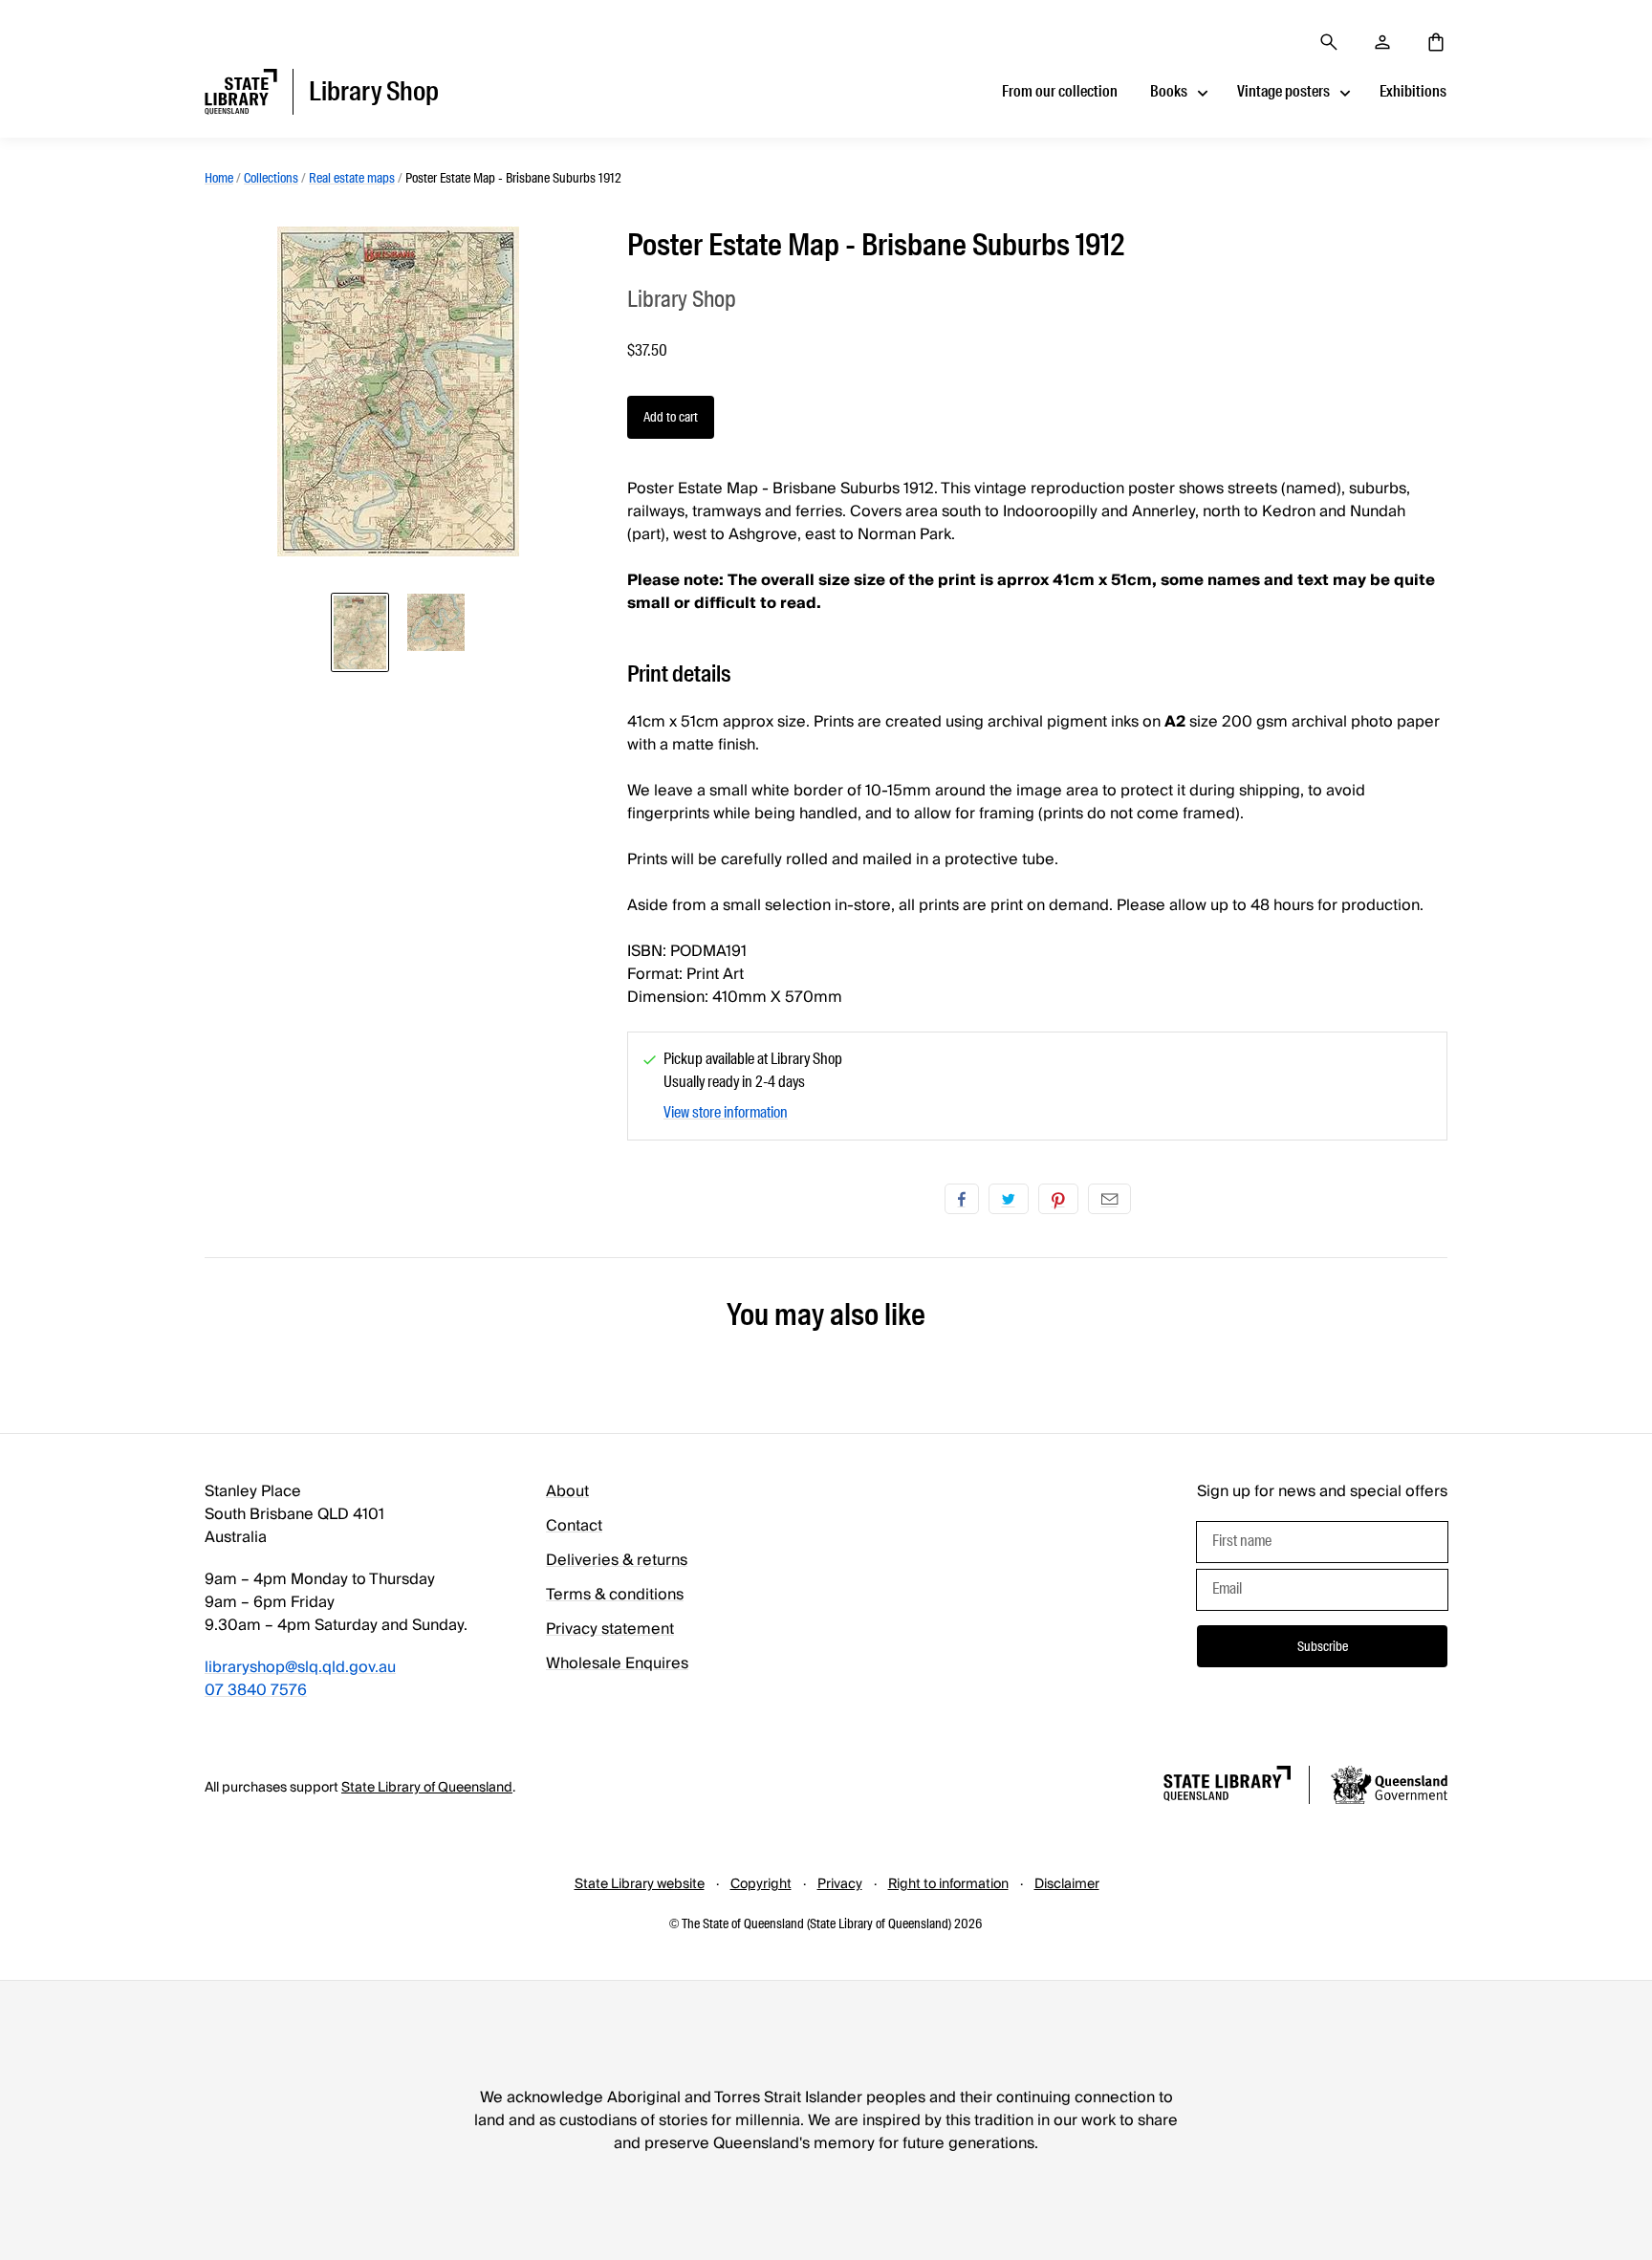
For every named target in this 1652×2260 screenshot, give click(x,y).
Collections (271, 178)
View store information (726, 1112)
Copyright (761, 1884)
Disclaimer (1067, 1884)
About (567, 1491)
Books (1169, 91)
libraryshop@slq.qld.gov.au (300, 1667)
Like (962, 1199)
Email (1109, 1199)
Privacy (840, 1884)
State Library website (640, 1884)
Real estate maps (352, 178)
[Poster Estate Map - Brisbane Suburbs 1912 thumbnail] (360, 632)
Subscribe (1323, 1646)
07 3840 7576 (256, 1690)
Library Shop (682, 299)
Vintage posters (1283, 91)
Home (219, 178)
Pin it (1058, 1199)
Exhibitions (1413, 91)
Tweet (1009, 1199)
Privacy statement (610, 1629)
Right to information (948, 1884)
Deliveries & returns (617, 1560)
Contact (574, 1526)
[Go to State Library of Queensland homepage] (1227, 1786)
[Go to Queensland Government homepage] (1389, 1788)
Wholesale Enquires (617, 1663)
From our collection (1060, 91)
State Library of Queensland (427, 1788)
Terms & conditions (615, 1595)
